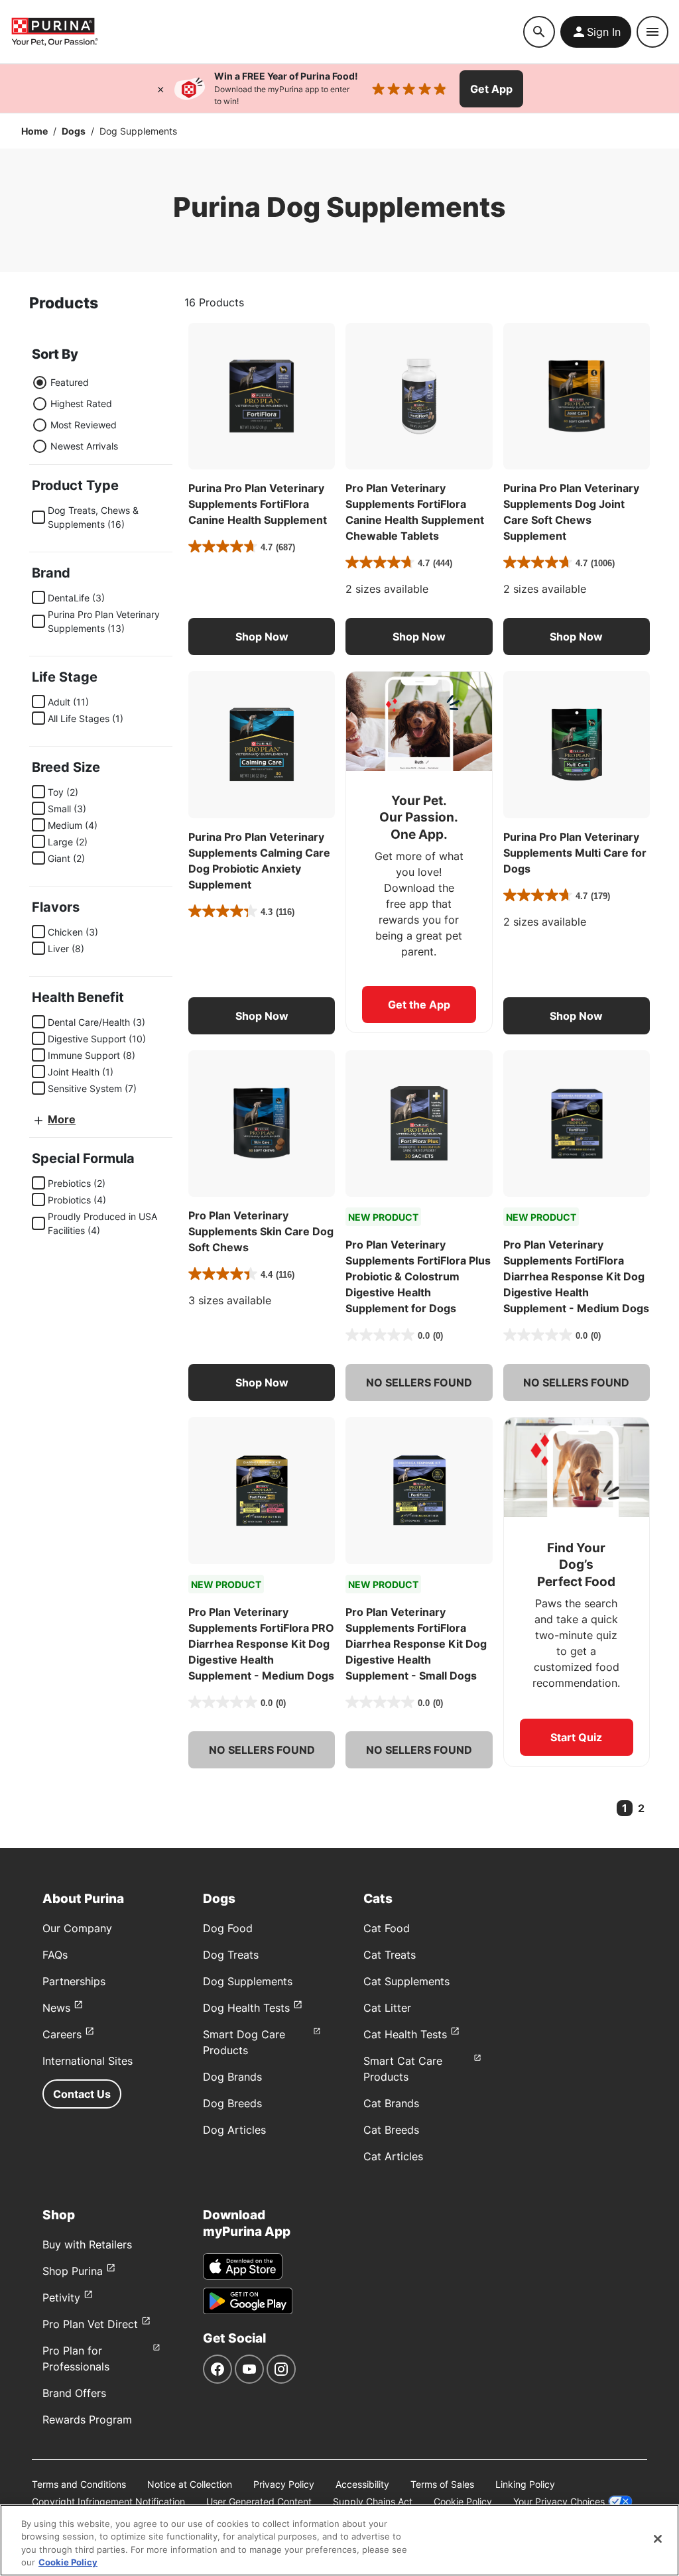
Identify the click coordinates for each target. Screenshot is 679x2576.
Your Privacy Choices (559, 2501)
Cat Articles (393, 2156)
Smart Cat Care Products (403, 2069)
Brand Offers (74, 2393)
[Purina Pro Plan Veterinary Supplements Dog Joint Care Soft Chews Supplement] (577, 396)
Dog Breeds (232, 2103)
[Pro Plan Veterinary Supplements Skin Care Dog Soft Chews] (262, 1124)
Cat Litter (387, 2008)
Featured (70, 382)
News (56, 2008)
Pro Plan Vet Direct (90, 2324)
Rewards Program (87, 2420)
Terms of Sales (442, 2484)
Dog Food (228, 1928)
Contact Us (82, 2094)
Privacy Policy (284, 2484)
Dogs (74, 131)
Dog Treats (231, 1955)
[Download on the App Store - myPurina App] (243, 2266)
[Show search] (539, 32)
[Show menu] (652, 32)
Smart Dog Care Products (244, 2042)
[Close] (160, 89)
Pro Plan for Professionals (76, 2359)
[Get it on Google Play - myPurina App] (248, 2301)
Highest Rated (81, 403)
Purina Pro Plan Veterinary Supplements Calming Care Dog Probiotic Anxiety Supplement (259, 861)
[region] (339, 2540)
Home (34, 131)
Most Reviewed (84, 425)
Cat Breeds (391, 2130)
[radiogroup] (75, 414)
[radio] (40, 383)
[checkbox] (38, 517)
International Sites (88, 2061)
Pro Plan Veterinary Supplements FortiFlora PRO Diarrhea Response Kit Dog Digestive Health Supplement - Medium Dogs (261, 1644)
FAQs (55, 1955)
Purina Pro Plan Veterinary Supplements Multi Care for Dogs (575, 853)
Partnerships (74, 1981)
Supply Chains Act (373, 2501)
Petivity (61, 2298)
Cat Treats (390, 1955)
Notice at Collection (190, 2484)
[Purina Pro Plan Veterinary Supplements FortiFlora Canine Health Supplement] (262, 396)
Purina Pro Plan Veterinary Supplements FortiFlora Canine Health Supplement (258, 504)
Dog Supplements (248, 1981)
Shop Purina (73, 2271)
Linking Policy (525, 2484)
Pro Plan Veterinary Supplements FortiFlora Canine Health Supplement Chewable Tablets (415, 512)
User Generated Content (259, 2501)
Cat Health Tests (405, 2034)
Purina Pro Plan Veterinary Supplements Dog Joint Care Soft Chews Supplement (571, 512)
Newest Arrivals (84, 446)
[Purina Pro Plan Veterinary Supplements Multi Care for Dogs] (577, 744)
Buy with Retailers (87, 2244)
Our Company (77, 1928)
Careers (62, 2034)
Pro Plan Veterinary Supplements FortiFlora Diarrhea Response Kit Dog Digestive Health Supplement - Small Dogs (416, 1644)
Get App (491, 89)
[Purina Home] (54, 31)
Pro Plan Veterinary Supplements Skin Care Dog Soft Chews (261, 1231)
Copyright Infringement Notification (108, 2501)
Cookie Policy (463, 2501)
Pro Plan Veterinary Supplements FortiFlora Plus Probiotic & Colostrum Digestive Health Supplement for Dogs (418, 1276)
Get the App (419, 1005)
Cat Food (387, 1928)
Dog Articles (234, 2130)
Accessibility (362, 2484)
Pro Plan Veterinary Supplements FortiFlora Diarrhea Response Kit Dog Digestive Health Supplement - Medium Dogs (576, 1276)
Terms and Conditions (79, 2484)
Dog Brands (232, 2077)
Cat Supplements (406, 1981)
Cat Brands (391, 2103)
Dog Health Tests (246, 2008)
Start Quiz (576, 1737)
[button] (262, 637)
